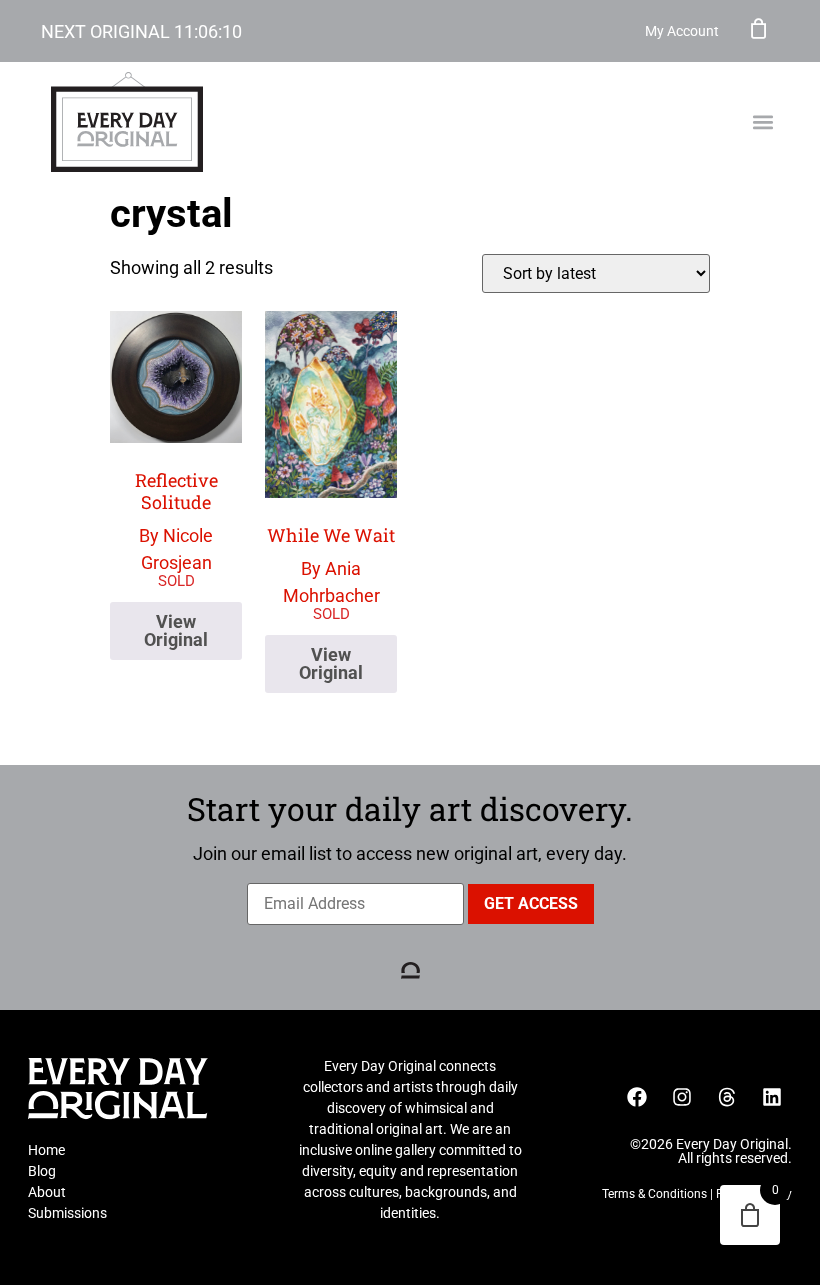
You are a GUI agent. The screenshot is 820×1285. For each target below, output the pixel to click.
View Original (176, 630)
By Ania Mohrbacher (331, 565)
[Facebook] (637, 1097)
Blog (42, 1171)
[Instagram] (682, 1097)
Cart (759, 28)
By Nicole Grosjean (176, 520)
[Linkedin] (772, 1097)
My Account (682, 31)
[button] (762, 122)
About (47, 1192)
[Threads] (727, 1097)
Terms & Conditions (654, 1194)
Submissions (67, 1213)
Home (46, 1150)
